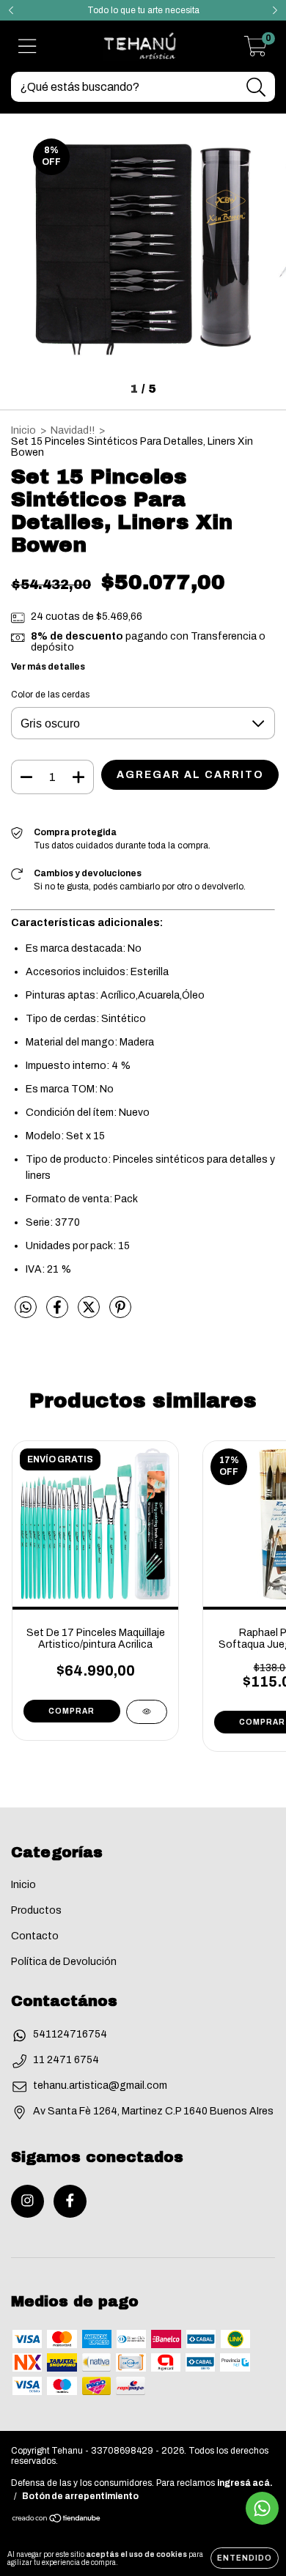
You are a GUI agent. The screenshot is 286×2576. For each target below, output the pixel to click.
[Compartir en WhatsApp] (26, 1307)
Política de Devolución (64, 1962)
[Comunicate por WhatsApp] (262, 2508)
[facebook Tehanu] (70, 2201)
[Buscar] (256, 88)
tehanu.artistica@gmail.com (100, 2085)
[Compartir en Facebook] (58, 1314)
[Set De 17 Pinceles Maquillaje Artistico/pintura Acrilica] (147, 1712)
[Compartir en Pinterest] (120, 1314)
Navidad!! (73, 430)
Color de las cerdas (50, 695)
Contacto (35, 1936)
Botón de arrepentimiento (80, 2496)
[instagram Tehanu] (27, 2201)
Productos (36, 1910)
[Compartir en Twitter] (90, 1314)
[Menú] (27, 46)
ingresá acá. (245, 2483)
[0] (256, 51)
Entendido (245, 2558)
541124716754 (70, 2034)
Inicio (23, 430)
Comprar (71, 1711)
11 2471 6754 (66, 2060)
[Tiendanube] (57, 2520)
